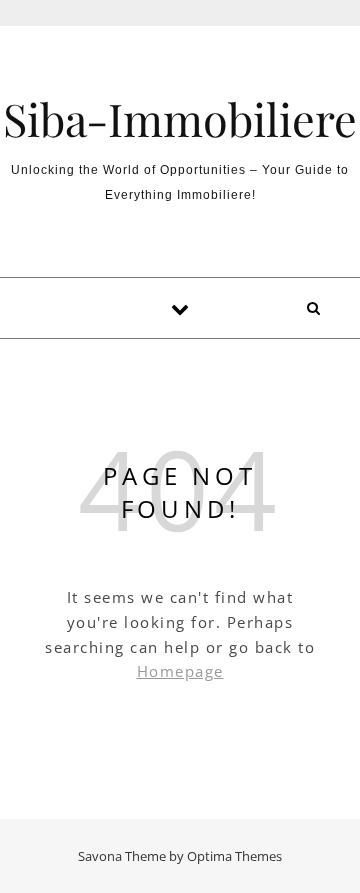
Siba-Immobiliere (180, 118)
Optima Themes (234, 856)
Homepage (180, 671)
